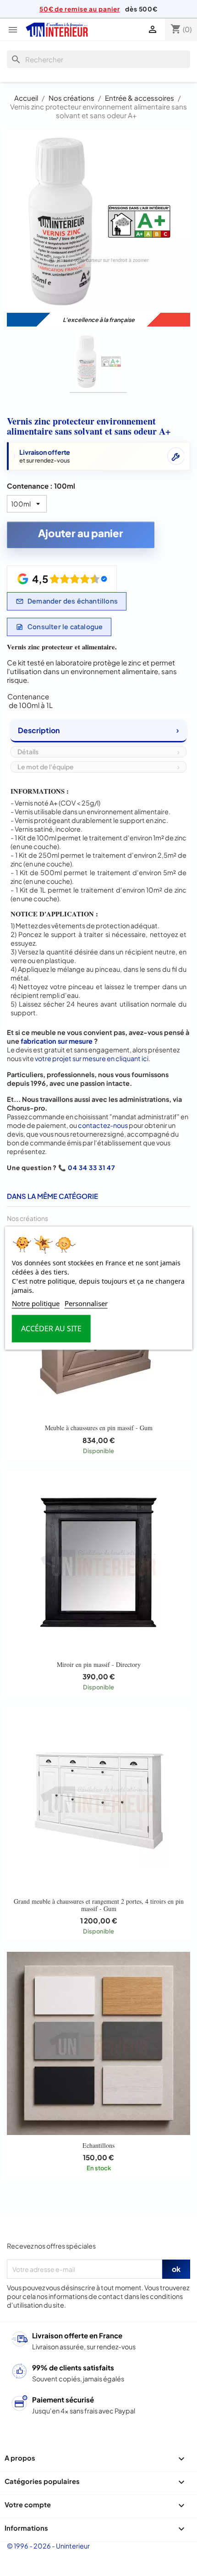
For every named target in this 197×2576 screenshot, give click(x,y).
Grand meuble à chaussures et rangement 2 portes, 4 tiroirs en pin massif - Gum (99, 1905)
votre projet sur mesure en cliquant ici (92, 1058)
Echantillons (98, 2145)
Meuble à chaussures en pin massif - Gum (99, 1428)
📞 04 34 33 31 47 (87, 1168)
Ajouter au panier (81, 533)
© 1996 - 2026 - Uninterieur (48, 2546)
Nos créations (27, 1218)
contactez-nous (103, 1125)
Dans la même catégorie (52, 1196)
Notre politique (36, 1303)
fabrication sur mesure (57, 1041)
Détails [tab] (28, 752)
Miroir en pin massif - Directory (99, 1664)
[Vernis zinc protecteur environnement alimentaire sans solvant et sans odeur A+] (98, 363)
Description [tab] (39, 730)
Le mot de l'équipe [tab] (46, 767)
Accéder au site (51, 1329)
